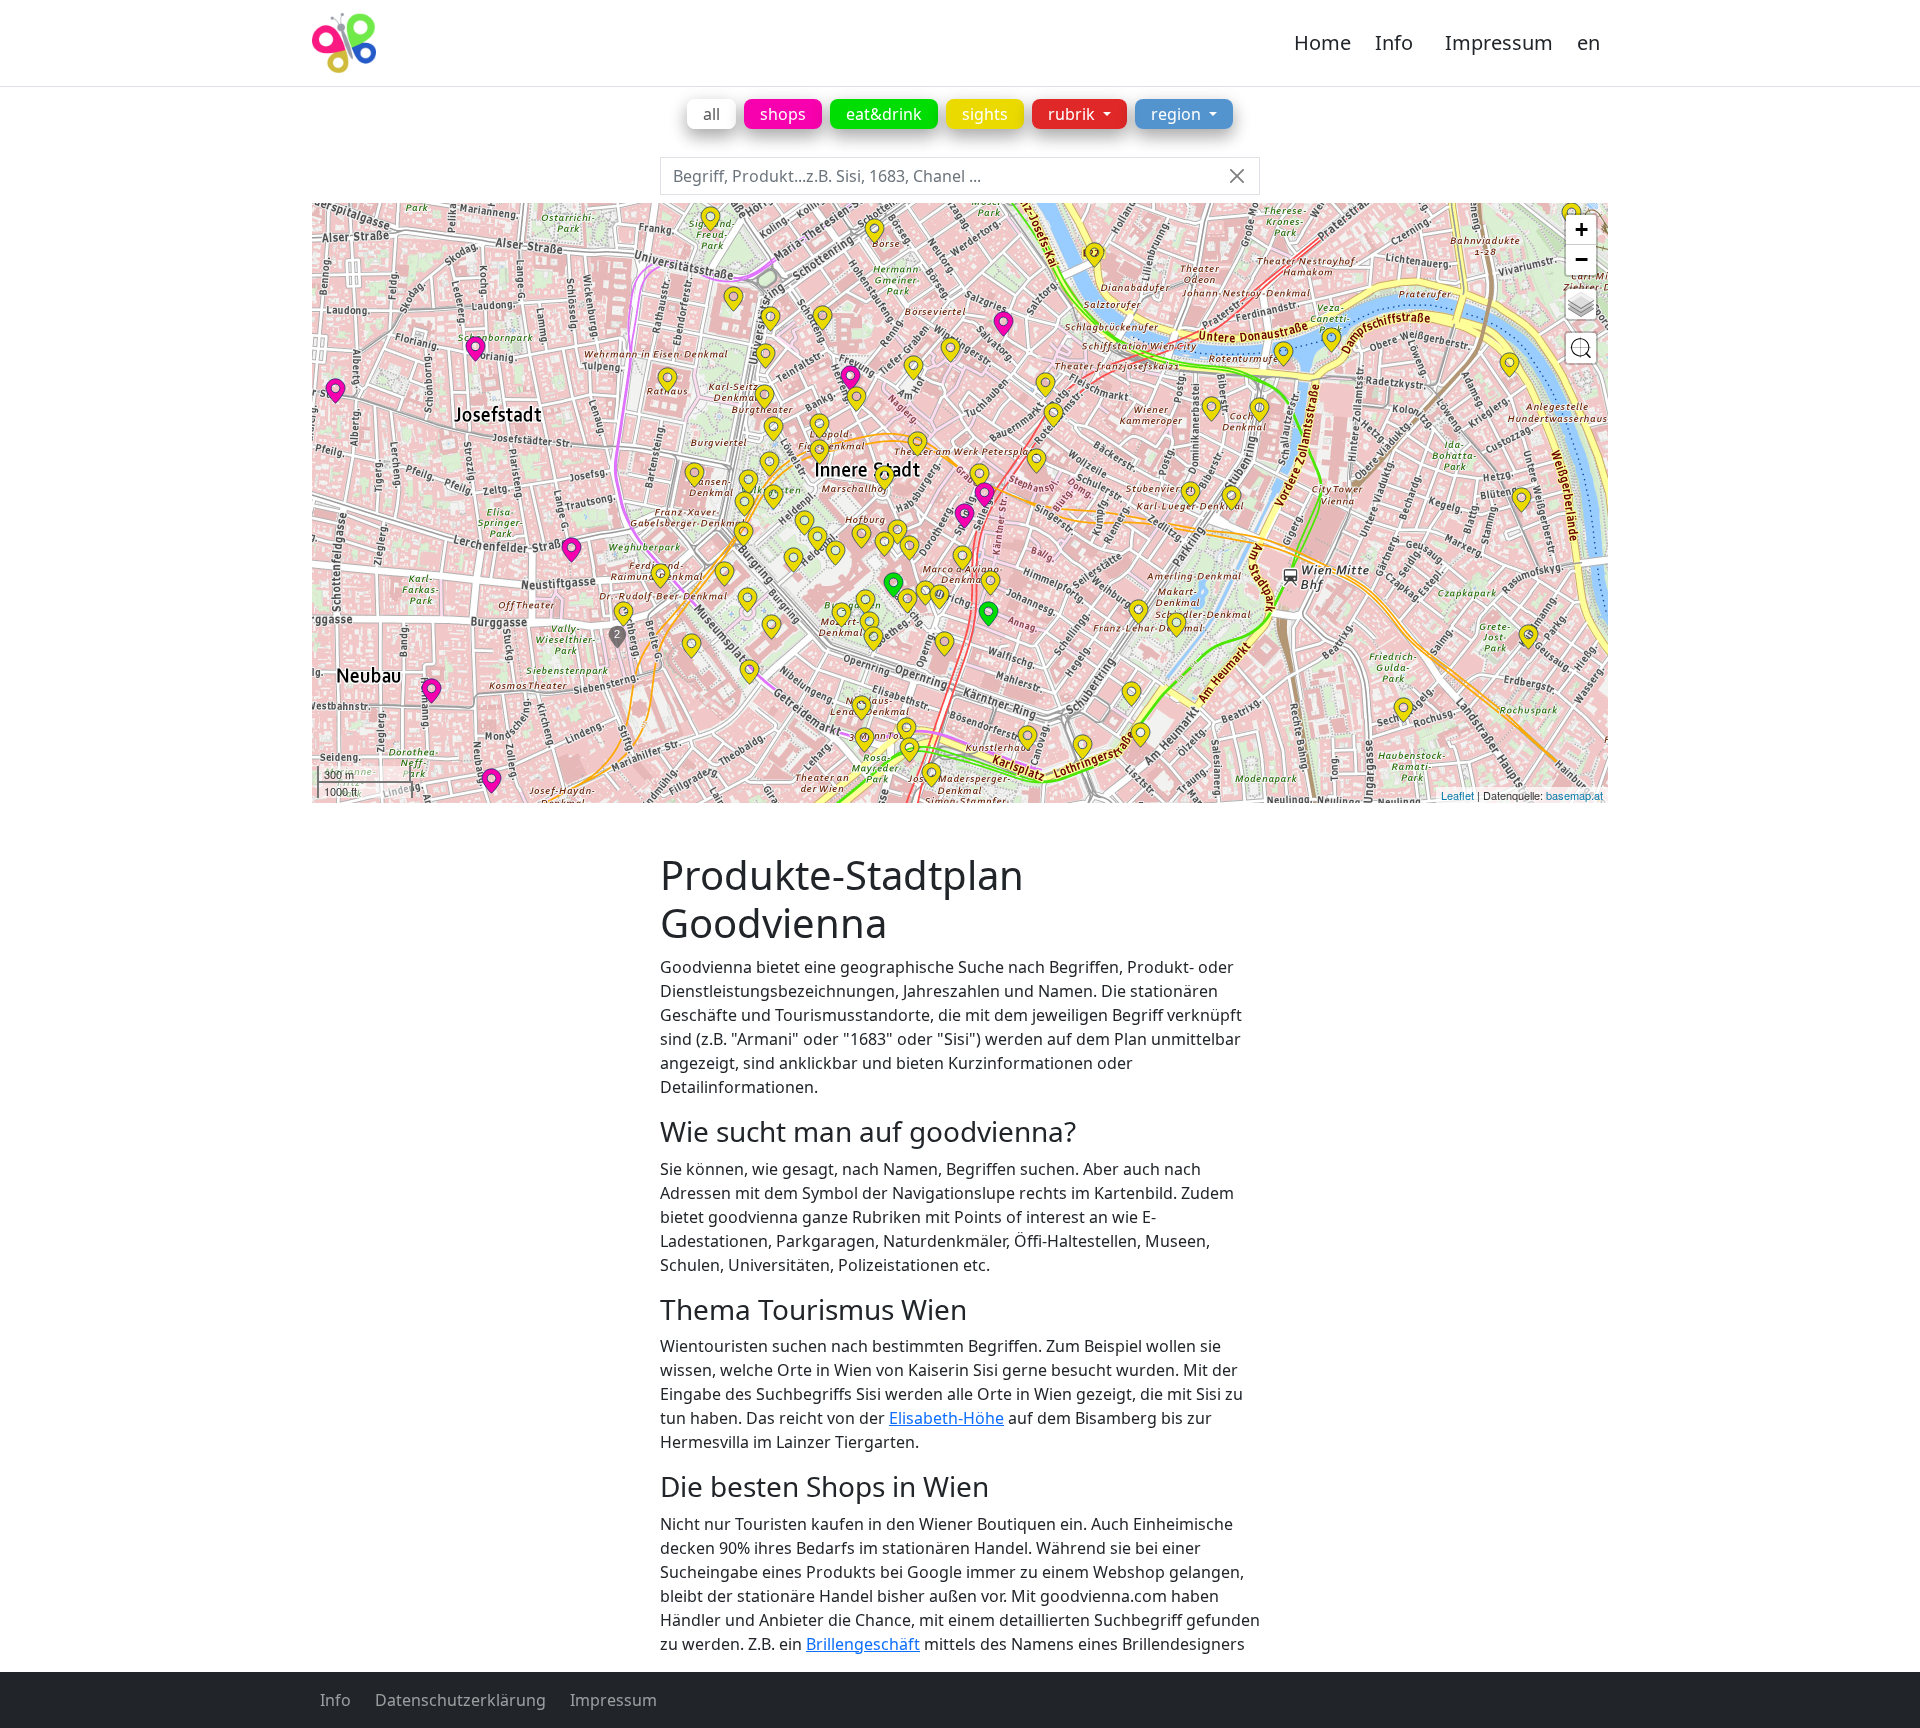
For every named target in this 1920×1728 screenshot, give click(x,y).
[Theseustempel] (769, 464)
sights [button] (985, 114)
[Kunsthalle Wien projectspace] (909, 750)
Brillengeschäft (863, 1644)
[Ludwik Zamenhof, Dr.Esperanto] (906, 730)
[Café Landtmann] (765, 356)
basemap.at (1574, 795)
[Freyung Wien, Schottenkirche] (822, 318)
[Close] (1236, 176)
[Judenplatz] (950, 350)
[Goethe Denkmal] (873, 639)
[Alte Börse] (874, 231)
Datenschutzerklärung (460, 1700)
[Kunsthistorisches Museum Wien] (771, 627)
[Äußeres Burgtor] (793, 560)
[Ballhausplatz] (819, 452)
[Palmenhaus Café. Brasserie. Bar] (893, 585)
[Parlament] (694, 475)
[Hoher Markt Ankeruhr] (1045, 385)
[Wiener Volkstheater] (660, 576)
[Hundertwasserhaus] (1521, 500)
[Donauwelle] (475, 349)
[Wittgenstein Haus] (1528, 637)
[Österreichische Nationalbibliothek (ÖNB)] (884, 544)
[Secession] (864, 740)
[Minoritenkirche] (819, 426)
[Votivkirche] (710, 219)
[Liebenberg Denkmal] (770, 319)
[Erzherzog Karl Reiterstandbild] (804, 523)
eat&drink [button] (884, 114)
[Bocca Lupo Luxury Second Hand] (964, 516)
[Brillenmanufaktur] (491, 781)
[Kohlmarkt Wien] (917, 444)
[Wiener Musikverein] (1027, 738)
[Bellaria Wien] (743, 534)
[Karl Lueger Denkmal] (1190, 494)
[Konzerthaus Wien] (1140, 735)
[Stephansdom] (1036, 461)
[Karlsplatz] (931, 775)
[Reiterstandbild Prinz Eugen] (835, 553)
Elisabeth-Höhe (946, 1418)
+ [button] (1581, 229)
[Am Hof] (913, 368)
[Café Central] (856, 399)
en (1588, 42)
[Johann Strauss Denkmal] (1176, 625)
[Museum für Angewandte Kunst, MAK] (1231, 498)
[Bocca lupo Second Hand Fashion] (984, 495)
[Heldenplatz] (817, 539)
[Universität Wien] (733, 299)
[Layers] (1581, 304)
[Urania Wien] (1283, 354)
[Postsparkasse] (1211, 409)
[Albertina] (925, 593)
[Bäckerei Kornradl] (571, 550)
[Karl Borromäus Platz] (1403, 710)
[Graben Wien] (979, 476)
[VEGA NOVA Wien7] (431, 691)
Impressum (1499, 42)
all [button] (711, 114)
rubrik (1073, 114)
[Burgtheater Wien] (764, 397)
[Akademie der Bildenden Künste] (861, 708)
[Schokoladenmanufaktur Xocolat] (850, 378)
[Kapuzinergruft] (962, 558)
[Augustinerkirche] (909, 548)
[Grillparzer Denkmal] (744, 504)
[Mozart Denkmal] (841, 615)
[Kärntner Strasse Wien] (990, 583)
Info (1394, 42)
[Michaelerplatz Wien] (884, 478)
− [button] (1581, 259)
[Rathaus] (667, 380)
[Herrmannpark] (1331, 340)
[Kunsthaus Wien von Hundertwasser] (1509, 365)
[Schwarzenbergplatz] (1082, 747)
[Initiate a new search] (1581, 348)
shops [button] (783, 114)
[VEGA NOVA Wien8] (335, 391)
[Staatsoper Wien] (944, 644)
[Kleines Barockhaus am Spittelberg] (623, 614)
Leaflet (1457, 795)
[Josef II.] (897, 532)
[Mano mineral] (1094, 255)
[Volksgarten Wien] (773, 497)
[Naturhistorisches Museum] (724, 574)
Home (1322, 42)
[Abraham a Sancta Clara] (907, 601)
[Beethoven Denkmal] (1131, 694)
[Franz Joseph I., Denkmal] (869, 624)
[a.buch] (1003, 324)
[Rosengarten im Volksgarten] (748, 482)
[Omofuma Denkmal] (749, 672)
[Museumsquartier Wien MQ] (691, 646)
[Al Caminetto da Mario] (988, 614)
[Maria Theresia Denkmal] (747, 600)
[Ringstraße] (1138, 612)
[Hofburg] (861, 536)
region (1178, 114)
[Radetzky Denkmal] (1259, 410)
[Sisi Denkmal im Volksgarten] (773, 429)
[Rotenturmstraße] (1053, 415)
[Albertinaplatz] (939, 597)
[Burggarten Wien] (865, 602)
